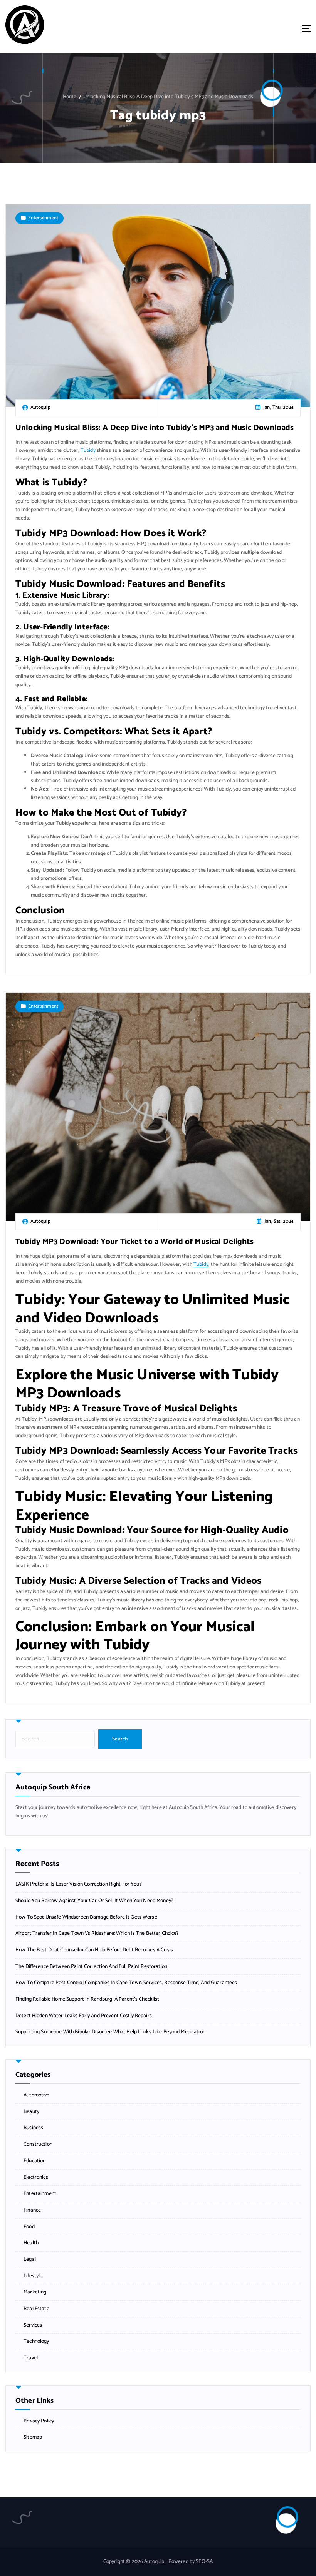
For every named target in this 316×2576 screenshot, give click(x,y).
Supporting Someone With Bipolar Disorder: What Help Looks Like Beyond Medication (110, 2032)
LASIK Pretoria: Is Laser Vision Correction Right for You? (79, 1884)
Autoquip (154, 2561)
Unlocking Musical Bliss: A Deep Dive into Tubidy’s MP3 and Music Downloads (168, 97)
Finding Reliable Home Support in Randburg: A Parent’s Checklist (87, 1999)
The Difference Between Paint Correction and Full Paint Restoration (91, 1967)
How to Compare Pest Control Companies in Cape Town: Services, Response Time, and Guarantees (126, 1983)
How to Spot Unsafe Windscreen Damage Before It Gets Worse (86, 1917)
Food (29, 2227)
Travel (31, 2358)
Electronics (36, 2177)
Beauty (31, 2112)
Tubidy (88, 450)
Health (31, 2243)
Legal (30, 2259)
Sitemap (33, 2437)
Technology (36, 2341)
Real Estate (36, 2309)
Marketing (35, 2292)
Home (70, 97)
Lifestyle (33, 2276)
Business (33, 2128)
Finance (32, 2210)
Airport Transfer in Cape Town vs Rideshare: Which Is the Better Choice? (97, 1933)
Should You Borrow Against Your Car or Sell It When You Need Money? (94, 1901)
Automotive (36, 2095)
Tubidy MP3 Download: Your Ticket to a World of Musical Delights (135, 1242)
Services (33, 2325)
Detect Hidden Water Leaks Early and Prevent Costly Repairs (84, 2016)
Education (34, 2161)
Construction (38, 2144)
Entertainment (43, 218)
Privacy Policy (39, 2421)
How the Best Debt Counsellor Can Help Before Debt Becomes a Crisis (94, 1950)
